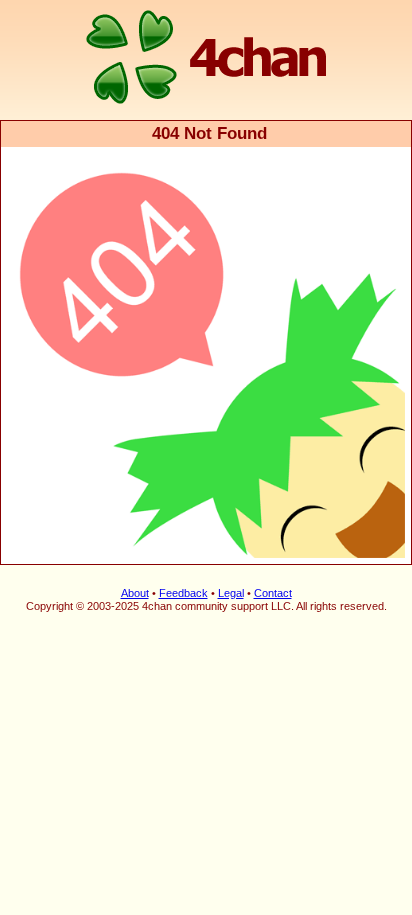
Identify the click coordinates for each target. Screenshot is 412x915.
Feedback (183, 593)
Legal (231, 593)
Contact (273, 593)
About (135, 593)
